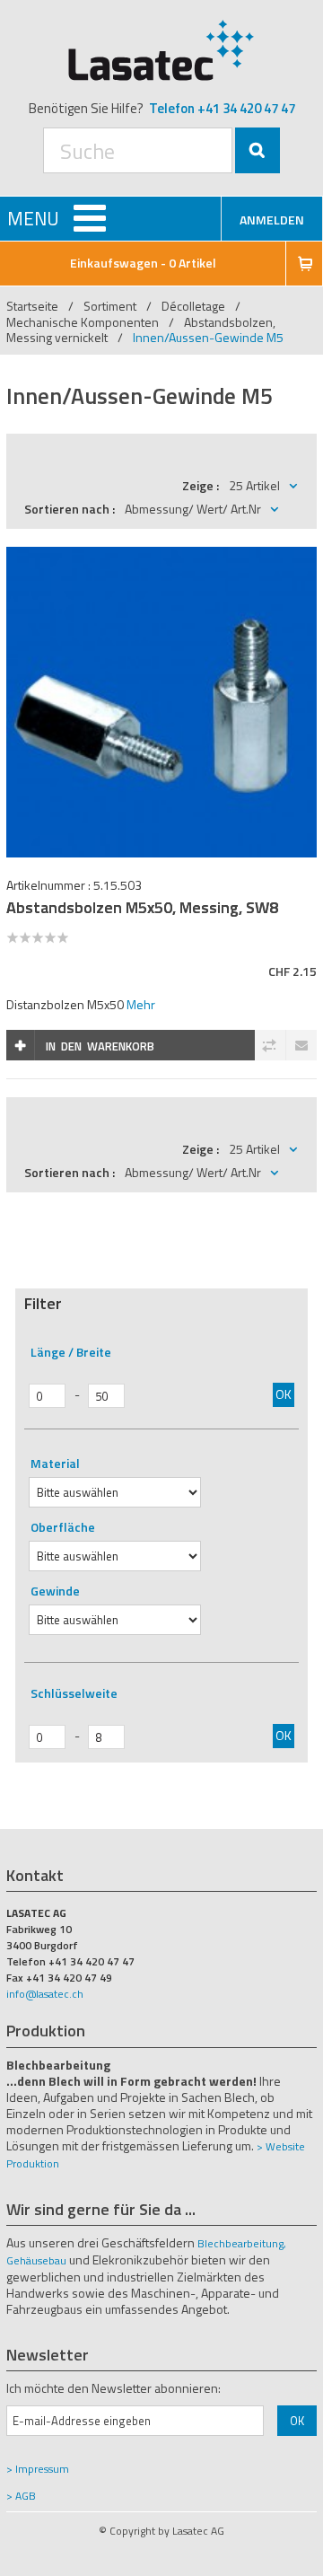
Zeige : (201, 485)
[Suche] (258, 150)
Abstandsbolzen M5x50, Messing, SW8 (142, 907)
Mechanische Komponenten (83, 322)
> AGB (21, 2496)
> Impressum (38, 2469)
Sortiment (111, 306)
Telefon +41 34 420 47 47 (222, 108)
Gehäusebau (36, 2260)
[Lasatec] (161, 50)
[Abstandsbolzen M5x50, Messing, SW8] (161, 556)
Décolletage (193, 306)
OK (284, 1394)
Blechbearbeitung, (242, 2243)
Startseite (32, 306)
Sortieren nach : (70, 509)
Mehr (141, 1004)
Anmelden (272, 220)
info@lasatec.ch (45, 1994)
